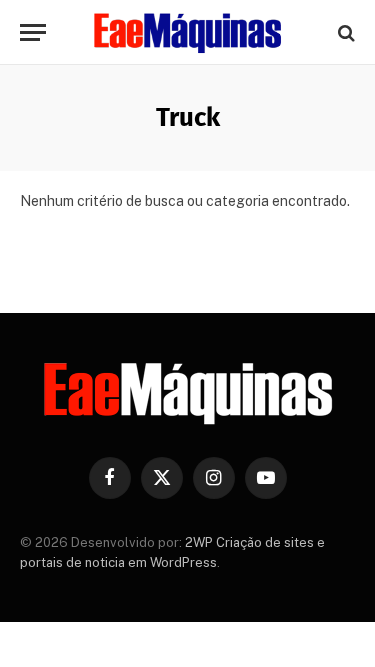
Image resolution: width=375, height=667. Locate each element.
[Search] (344, 32)
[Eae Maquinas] (188, 32)
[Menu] (33, 32)
